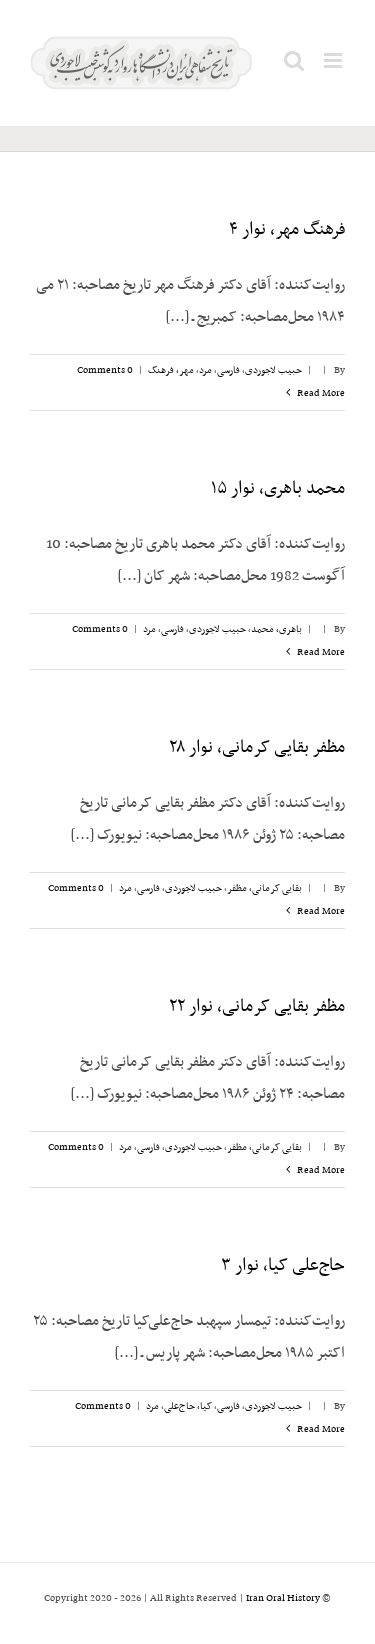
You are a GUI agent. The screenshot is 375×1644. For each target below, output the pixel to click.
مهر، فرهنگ (171, 370)
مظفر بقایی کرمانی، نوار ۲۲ (257, 1007)
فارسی (228, 370)
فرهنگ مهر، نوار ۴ (287, 230)
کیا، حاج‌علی (188, 1406)
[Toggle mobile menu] (334, 60)
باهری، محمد (276, 629)
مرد (205, 370)
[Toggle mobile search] (294, 60)
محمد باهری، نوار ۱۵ (278, 489)
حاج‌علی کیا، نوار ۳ (283, 1266)
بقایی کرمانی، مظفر (264, 888)
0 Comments (105, 370)
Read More (320, 393)
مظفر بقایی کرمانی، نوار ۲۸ (257, 748)
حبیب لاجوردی (273, 370)
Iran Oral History (283, 1598)
